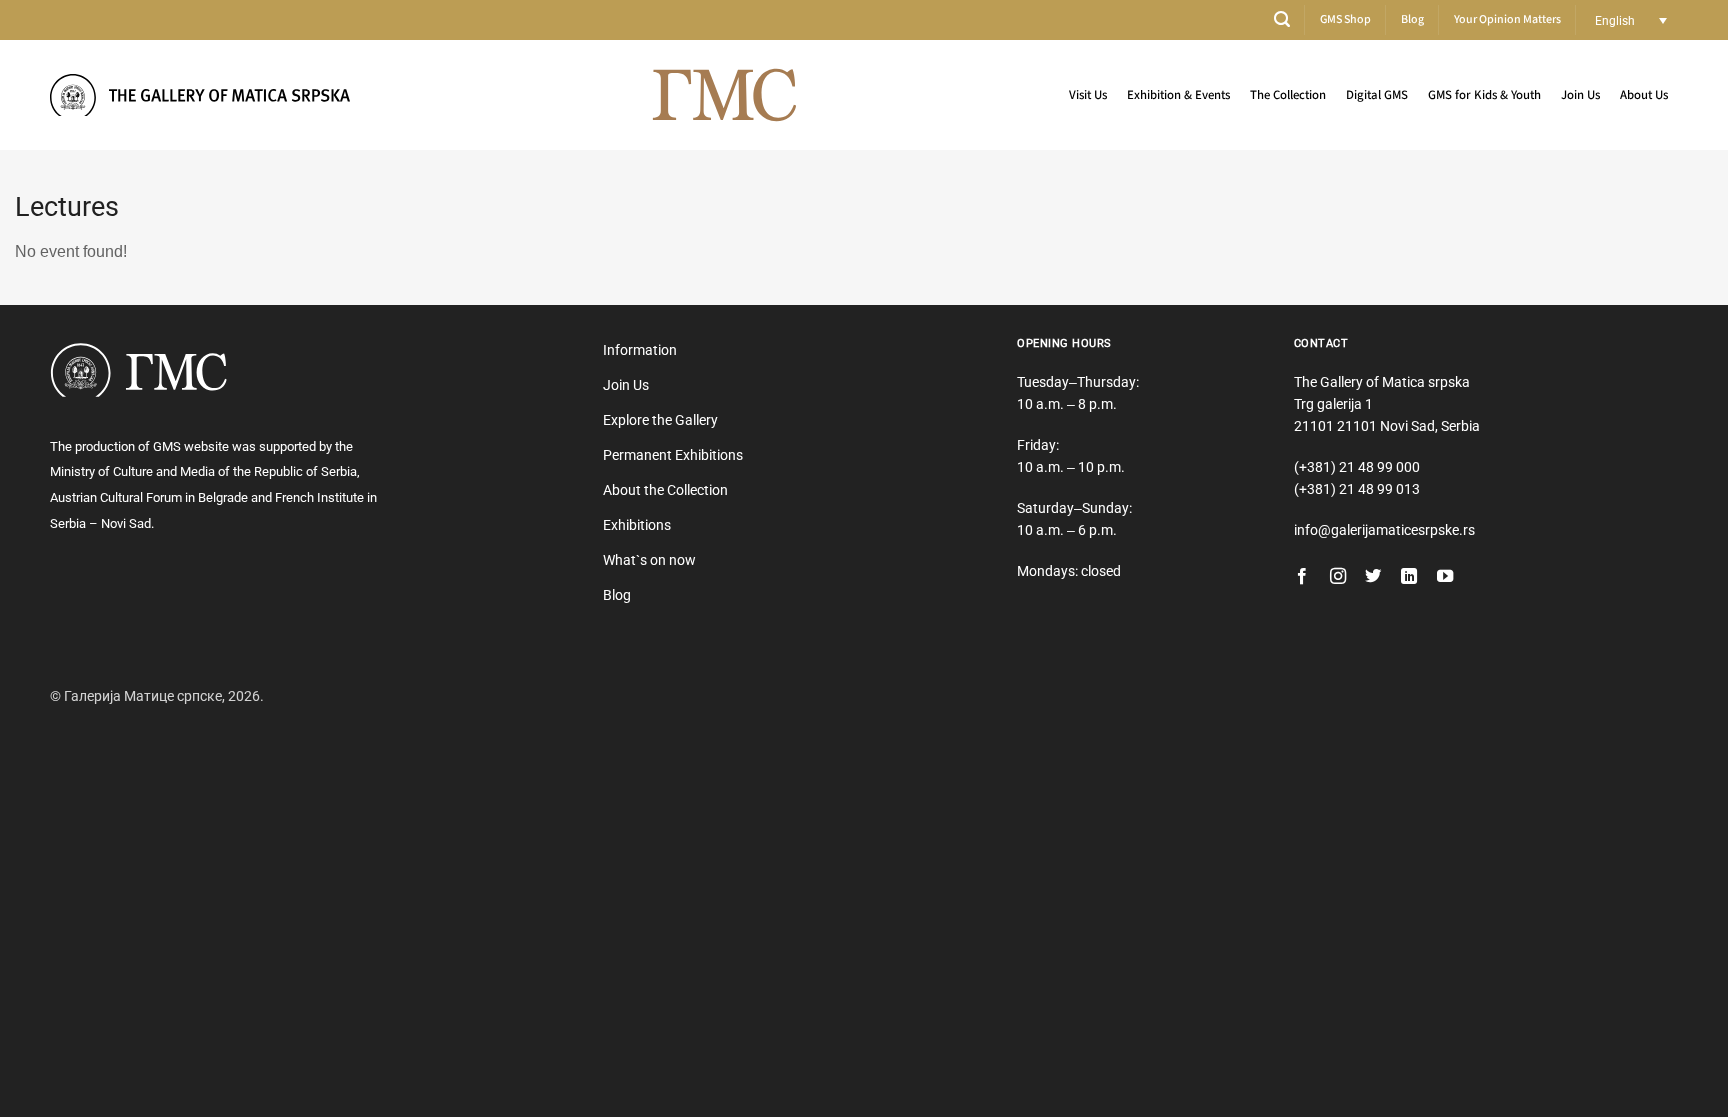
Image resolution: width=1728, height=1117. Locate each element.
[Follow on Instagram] (1338, 577)
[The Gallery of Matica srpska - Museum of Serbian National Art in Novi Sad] (200, 94)
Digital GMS (1377, 95)
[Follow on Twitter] (1373, 577)
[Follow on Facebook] (1302, 577)
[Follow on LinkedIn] (1409, 577)
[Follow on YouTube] (1445, 577)
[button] (1282, 19)
